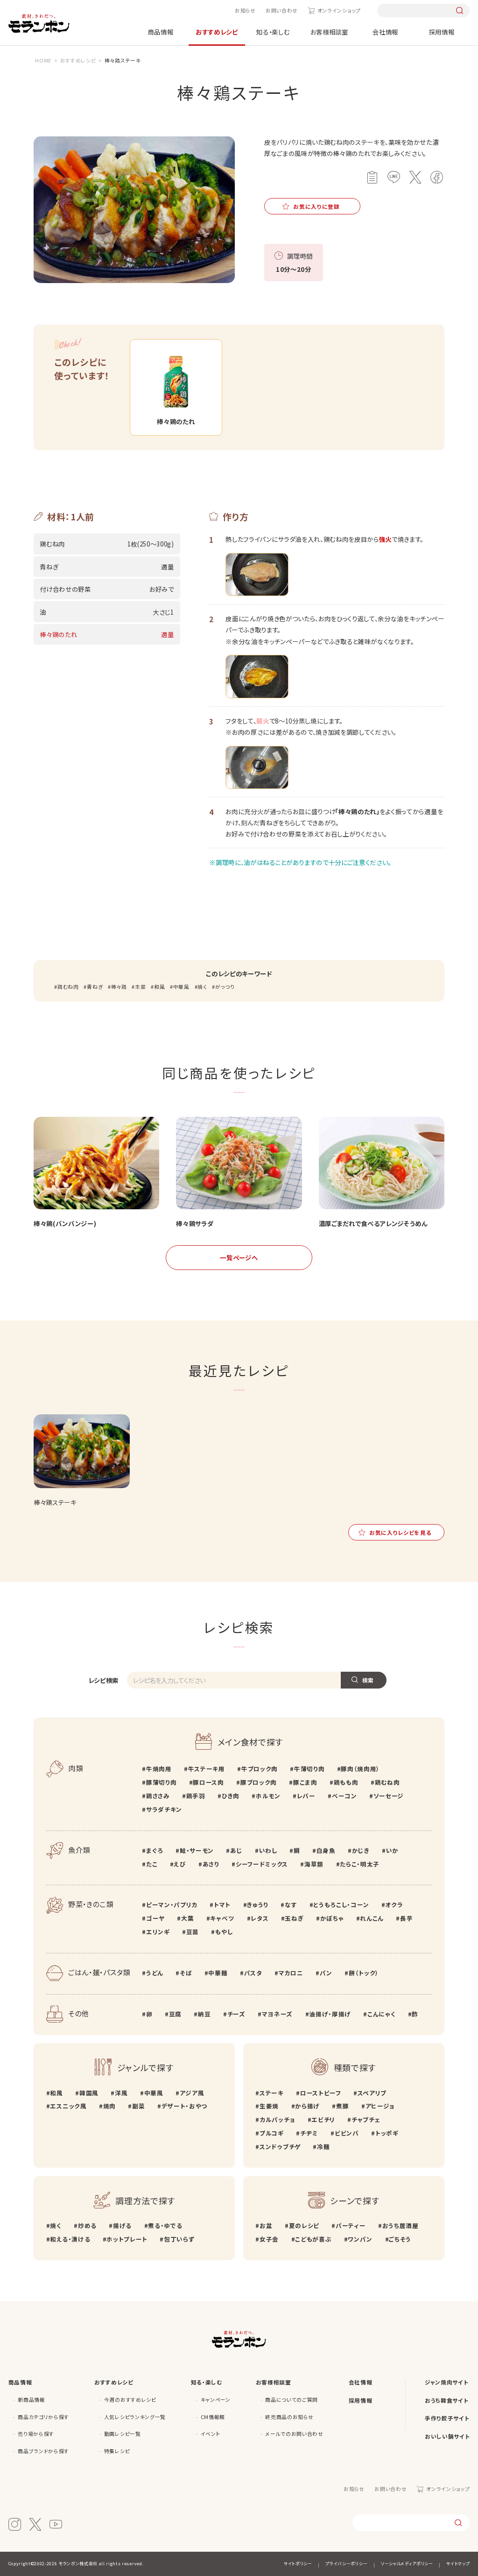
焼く (202, 987)
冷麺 (323, 2147)
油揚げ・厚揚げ (330, 2014)
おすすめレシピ (217, 32)
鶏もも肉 (346, 1782)
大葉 (187, 1918)
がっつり (225, 987)
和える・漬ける (70, 2239)
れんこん (372, 1918)
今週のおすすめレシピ (130, 2400)
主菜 (140, 987)
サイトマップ (458, 2564)
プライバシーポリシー (346, 2564)
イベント (211, 2434)
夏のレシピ (304, 2225)
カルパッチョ (277, 2119)
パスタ (253, 1973)
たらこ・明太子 (360, 1864)
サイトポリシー (298, 2564)
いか (392, 1850)
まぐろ (155, 1850)
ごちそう (400, 2239)
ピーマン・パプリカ (172, 1905)
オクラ (394, 1905)
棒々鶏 (119, 987)
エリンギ (158, 1932)
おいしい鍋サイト (447, 2436)
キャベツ (222, 1918)
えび (180, 1864)
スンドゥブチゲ (280, 2147)
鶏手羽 (196, 1796)
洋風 (121, 2093)
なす (291, 1905)
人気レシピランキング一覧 (135, 2417)
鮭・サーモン (197, 1850)
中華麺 (218, 1973)
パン (326, 1973)
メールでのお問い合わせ (294, 2434)
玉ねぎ (294, 1918)
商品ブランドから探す (43, 2451)
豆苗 (193, 1932)
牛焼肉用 (159, 1769)
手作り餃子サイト (447, 2418)
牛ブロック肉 (260, 1769)
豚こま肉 (305, 1782)
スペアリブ (372, 2093)
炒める (87, 2225)
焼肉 (109, 2106)
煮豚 (342, 2106)
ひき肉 (231, 1796)
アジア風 (192, 2093)
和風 (159, 987)
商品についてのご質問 (292, 2400)
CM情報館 (213, 2417)
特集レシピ (117, 2451)
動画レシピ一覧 (123, 2434)
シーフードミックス (262, 1864)
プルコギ (271, 2133)
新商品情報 (31, 2400)
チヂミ (309, 2133)
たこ (152, 1864)
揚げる (122, 2225)
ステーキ (271, 2093)
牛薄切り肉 (309, 1769)
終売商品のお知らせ (289, 2417)
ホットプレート (127, 2239)
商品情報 (161, 32)
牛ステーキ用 (207, 1769)
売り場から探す (36, 2434)
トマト (222, 1905)
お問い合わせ (282, 11)
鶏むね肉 (68, 987)
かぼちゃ (332, 1918)
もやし (224, 1932)
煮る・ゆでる (165, 2225)
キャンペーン (216, 2400)
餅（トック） (364, 1973)
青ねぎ (95, 987)
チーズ (236, 2014)
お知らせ (245, 11)
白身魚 (326, 1850)
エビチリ (323, 2119)
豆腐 (175, 2014)
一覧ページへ (239, 1257)
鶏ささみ (158, 1796)
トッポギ (387, 2133)
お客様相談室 (329, 32)
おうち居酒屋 (401, 2225)
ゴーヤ (155, 1918)
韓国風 (89, 2093)
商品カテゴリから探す (43, 2417)
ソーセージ (389, 1796)
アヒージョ (380, 2106)
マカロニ (291, 1973)
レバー (306, 1796)
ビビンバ (347, 2133)
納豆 (204, 2014)
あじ (236, 1850)
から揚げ (307, 2106)
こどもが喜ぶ (313, 2239)
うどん (155, 1973)
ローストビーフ (320, 2093)
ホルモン (268, 1796)
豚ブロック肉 (259, 1782)
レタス (260, 1918)
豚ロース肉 (208, 1782)
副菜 (138, 2106)
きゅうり (258, 1905)
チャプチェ (366, 2119)
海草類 (314, 1864)
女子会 (269, 2239)
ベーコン (344, 1796)
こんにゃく (381, 2014)
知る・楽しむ (273, 32)
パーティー (351, 2225)
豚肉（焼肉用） (360, 1769)
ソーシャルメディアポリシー (407, 2564)
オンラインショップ (339, 11)
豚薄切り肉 (161, 1782)
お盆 (266, 2225)
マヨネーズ (277, 2014)
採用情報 (442, 32)
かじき (361, 1850)
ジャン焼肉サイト (446, 2382)
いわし (268, 1850)
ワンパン (360, 2239)
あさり (211, 1864)
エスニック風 (68, 2106)
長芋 (406, 1918)
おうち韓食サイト (446, 2400)
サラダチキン (164, 1809)
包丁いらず (179, 2239)
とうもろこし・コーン (341, 1905)
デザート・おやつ (184, 2106)
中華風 (181, 987)
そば (186, 1973)
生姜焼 (269, 2106)
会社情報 (385, 32)
